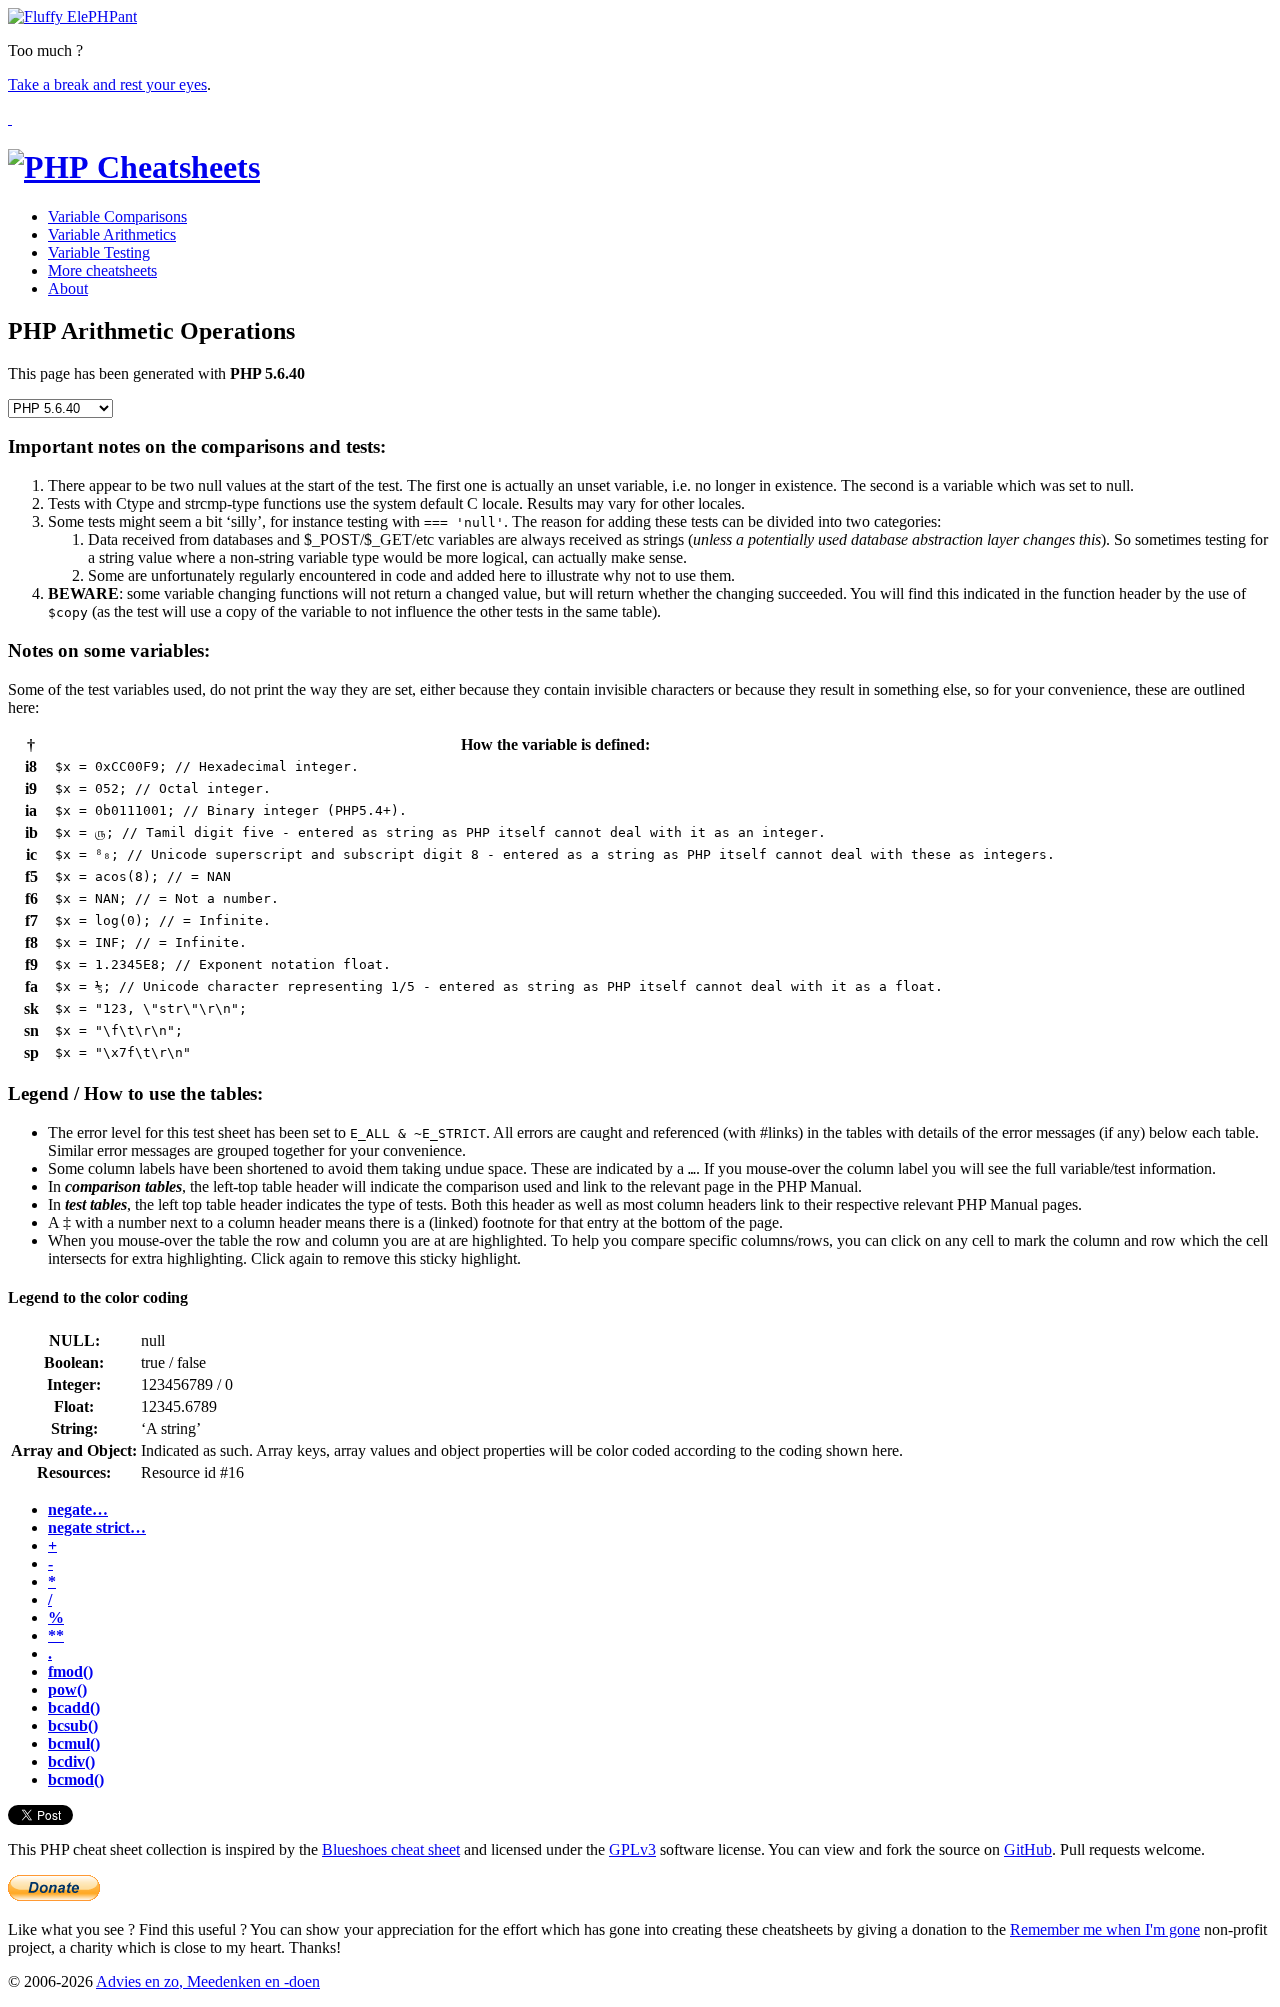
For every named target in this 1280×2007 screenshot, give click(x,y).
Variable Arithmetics (112, 234)
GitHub (1028, 1849)
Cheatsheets (174, 167)
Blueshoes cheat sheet (391, 1849)
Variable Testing (99, 252)
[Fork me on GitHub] (10, 118)
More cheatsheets (102, 270)
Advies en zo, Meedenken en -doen (208, 1981)
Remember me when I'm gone (1105, 1929)
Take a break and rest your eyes (107, 84)
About (68, 288)
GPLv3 (632, 1849)
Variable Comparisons (117, 216)
